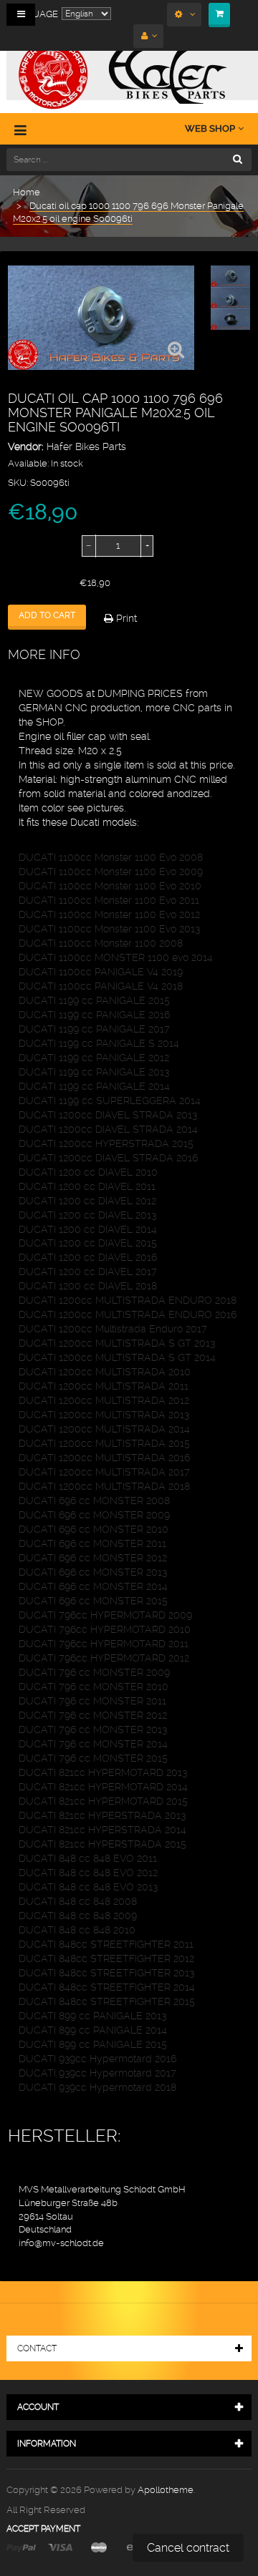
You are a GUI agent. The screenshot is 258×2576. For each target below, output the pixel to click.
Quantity (27, 546)
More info (44, 654)
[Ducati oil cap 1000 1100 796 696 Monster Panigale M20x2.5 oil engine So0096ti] (230, 277)
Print (125, 618)
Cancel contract (188, 2548)
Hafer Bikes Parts (86, 447)
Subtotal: (28, 583)
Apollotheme (166, 2490)
